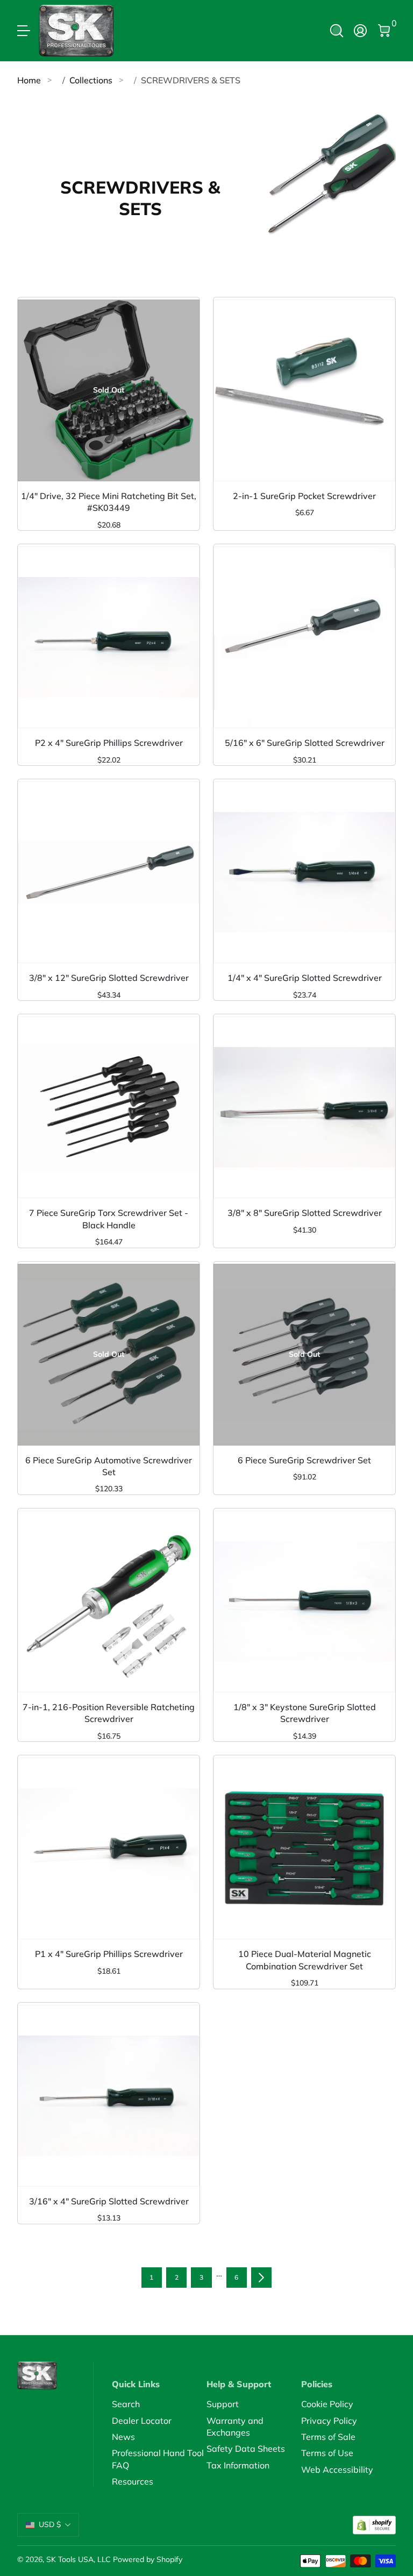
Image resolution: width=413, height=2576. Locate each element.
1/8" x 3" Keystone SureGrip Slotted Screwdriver (305, 1713)
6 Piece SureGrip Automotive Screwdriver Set (109, 1466)
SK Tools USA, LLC (79, 2559)
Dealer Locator (142, 2421)
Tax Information (238, 2465)
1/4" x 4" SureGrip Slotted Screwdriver (305, 978)
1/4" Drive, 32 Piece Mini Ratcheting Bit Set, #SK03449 (109, 502)
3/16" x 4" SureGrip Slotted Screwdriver (109, 2201)
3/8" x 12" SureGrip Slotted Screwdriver (109, 978)
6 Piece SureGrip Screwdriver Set (304, 1460)
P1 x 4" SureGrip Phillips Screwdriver (109, 1954)
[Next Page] (261, 2278)
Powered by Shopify (148, 2559)
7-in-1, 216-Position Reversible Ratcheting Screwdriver (109, 1713)
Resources (133, 2481)
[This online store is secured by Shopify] (374, 2525)
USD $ (50, 2524)
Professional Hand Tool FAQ (158, 2459)
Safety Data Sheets (246, 2449)
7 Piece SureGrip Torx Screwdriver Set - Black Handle (109, 1219)
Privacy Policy (329, 2421)
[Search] (337, 31)
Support (223, 2404)
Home (29, 80)
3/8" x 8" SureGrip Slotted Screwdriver (305, 1213)
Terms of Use (327, 2453)
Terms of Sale (328, 2437)
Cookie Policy (327, 2404)
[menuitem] (159, 2404)
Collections (91, 80)
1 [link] (151, 2277)
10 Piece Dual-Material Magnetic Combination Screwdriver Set (305, 1960)
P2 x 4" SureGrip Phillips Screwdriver (109, 743)
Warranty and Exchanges (235, 2426)
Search (126, 2404)
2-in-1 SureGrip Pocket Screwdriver (304, 496)
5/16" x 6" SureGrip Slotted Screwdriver (305, 743)
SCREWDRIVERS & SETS (191, 80)
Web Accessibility (337, 2470)
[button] (337, 31)
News (123, 2437)
